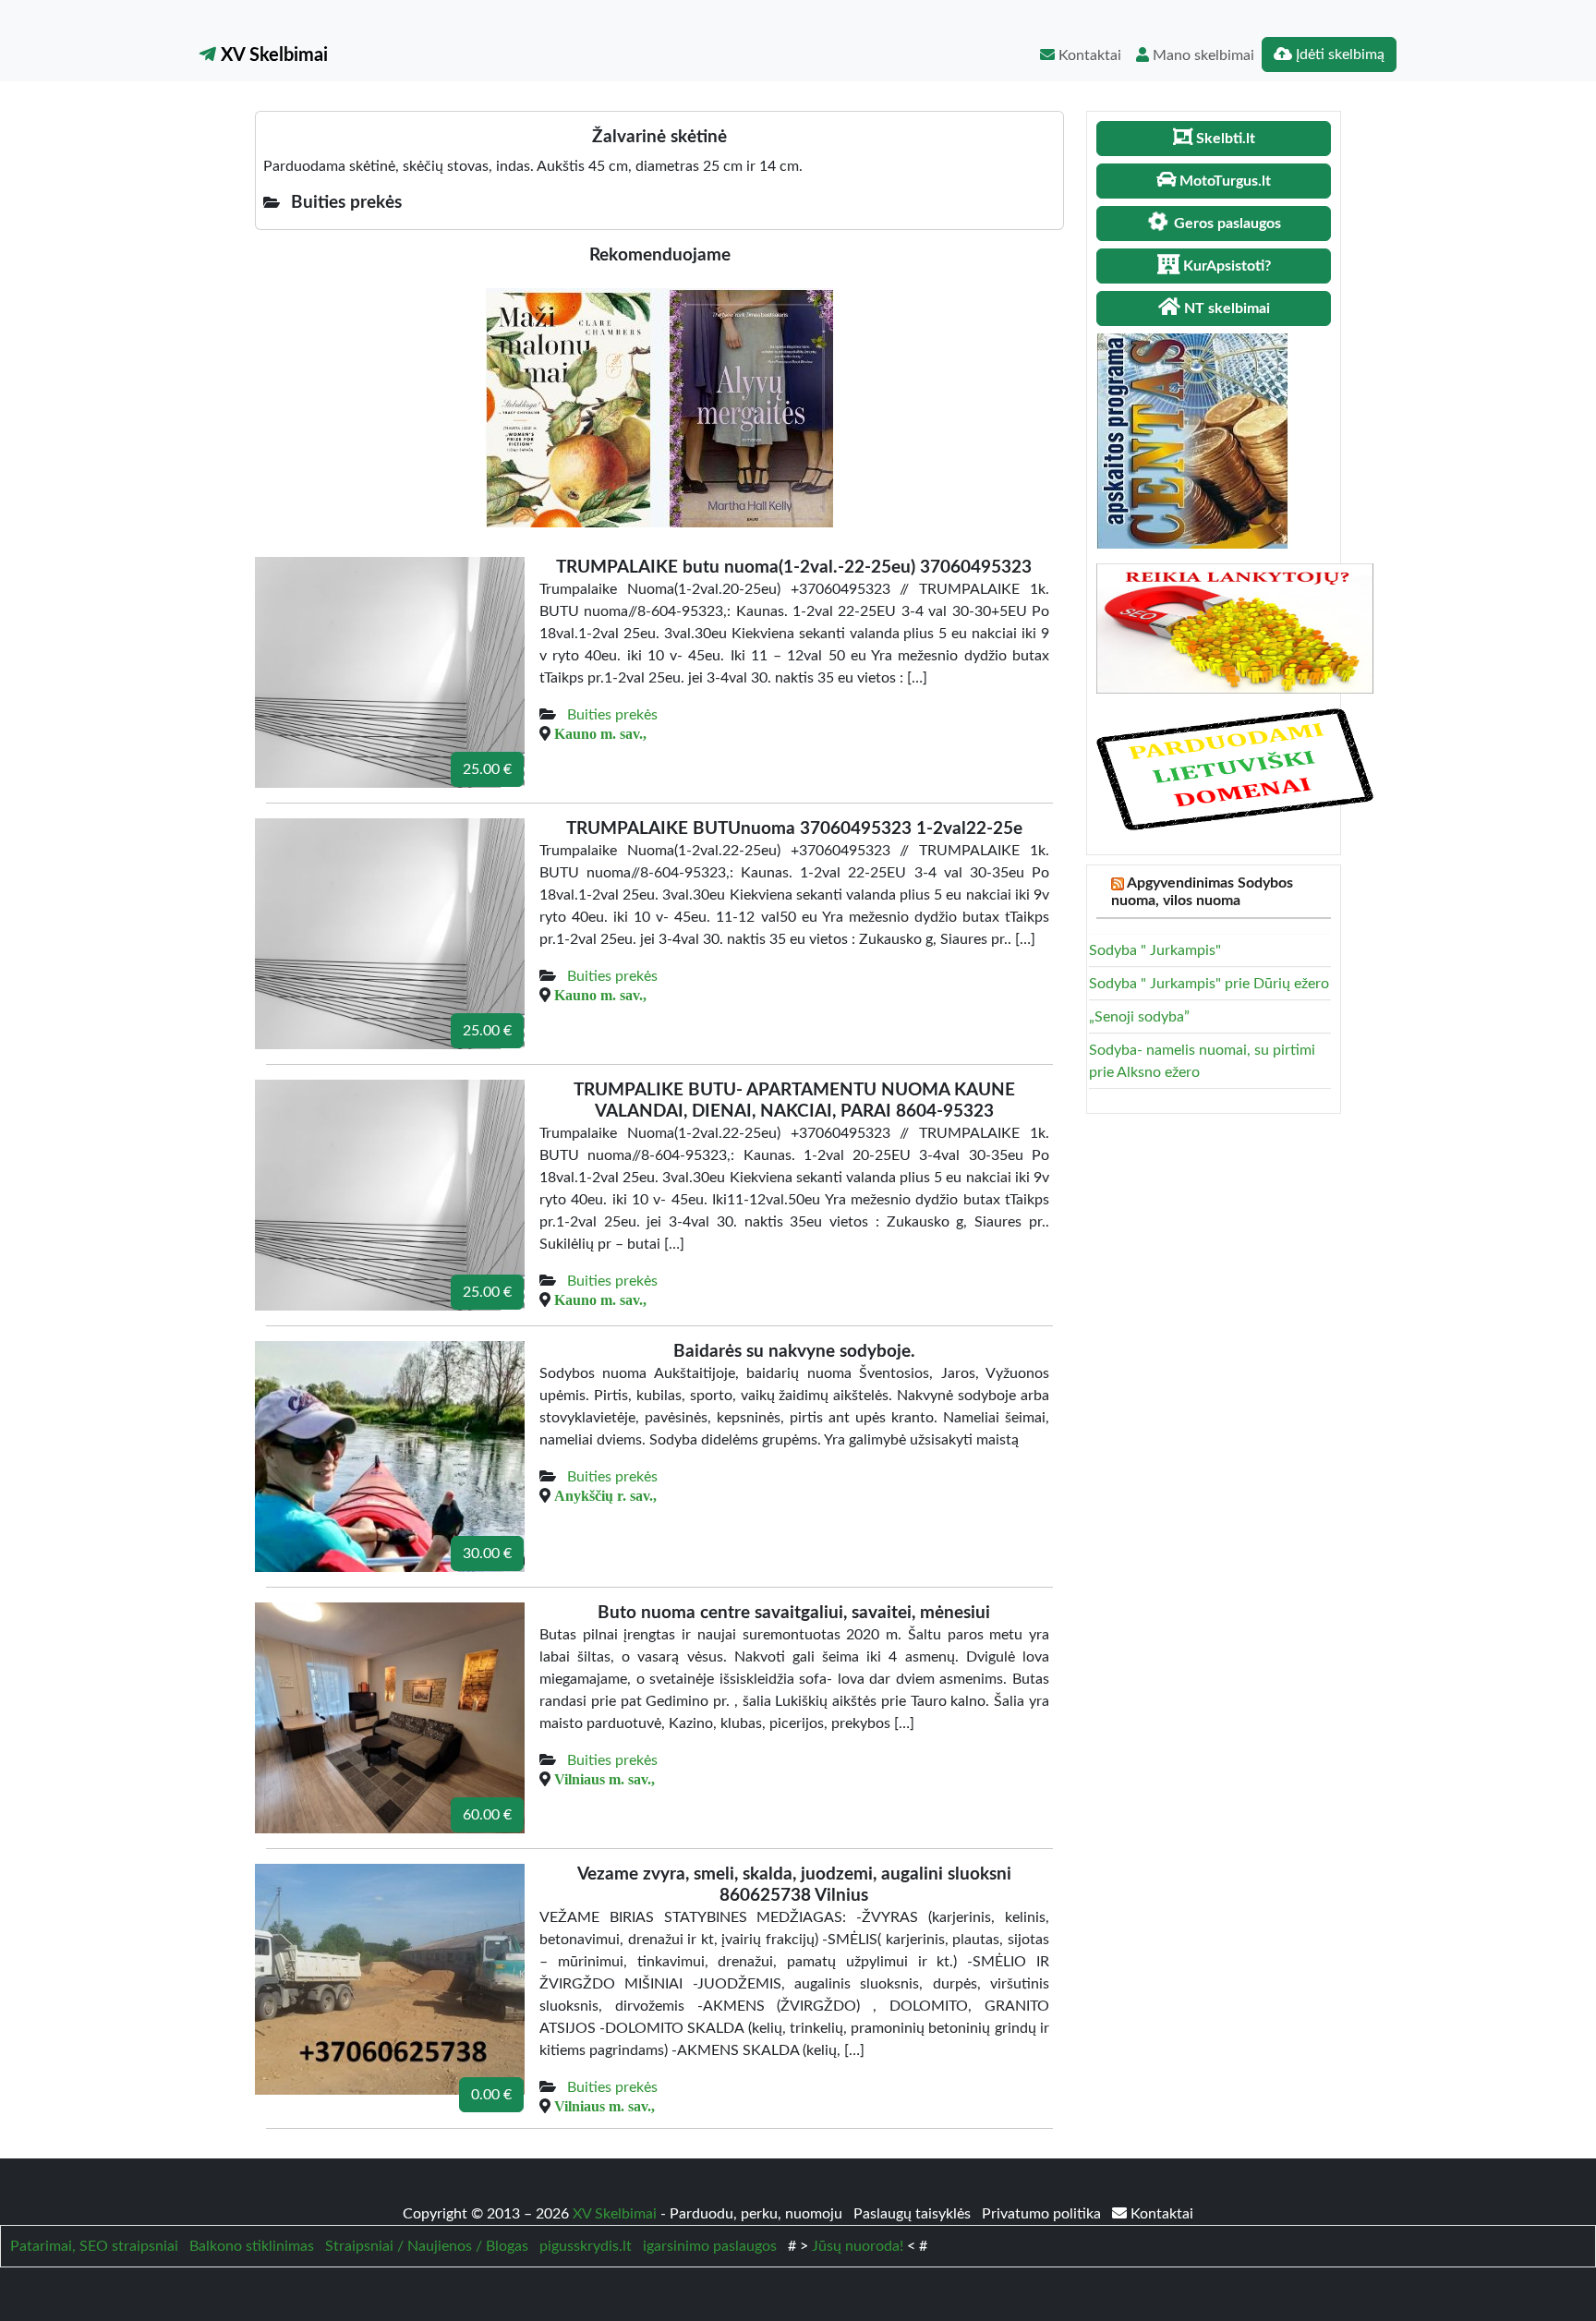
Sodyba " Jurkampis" (1155, 950)
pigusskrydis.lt (586, 2246)
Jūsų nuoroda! (858, 2246)
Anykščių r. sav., (605, 1495)
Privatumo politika (1043, 2214)
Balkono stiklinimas (252, 2246)
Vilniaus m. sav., (605, 1779)
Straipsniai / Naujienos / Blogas (427, 2246)
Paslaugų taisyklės (914, 2214)
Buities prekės (612, 715)
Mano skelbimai (1202, 55)
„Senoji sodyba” (1139, 1017)
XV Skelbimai (272, 55)
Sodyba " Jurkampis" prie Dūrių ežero (1209, 984)
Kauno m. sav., (600, 733)
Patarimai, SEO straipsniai (94, 2246)
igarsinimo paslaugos (710, 2246)
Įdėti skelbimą (1338, 54)
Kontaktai (1088, 55)
